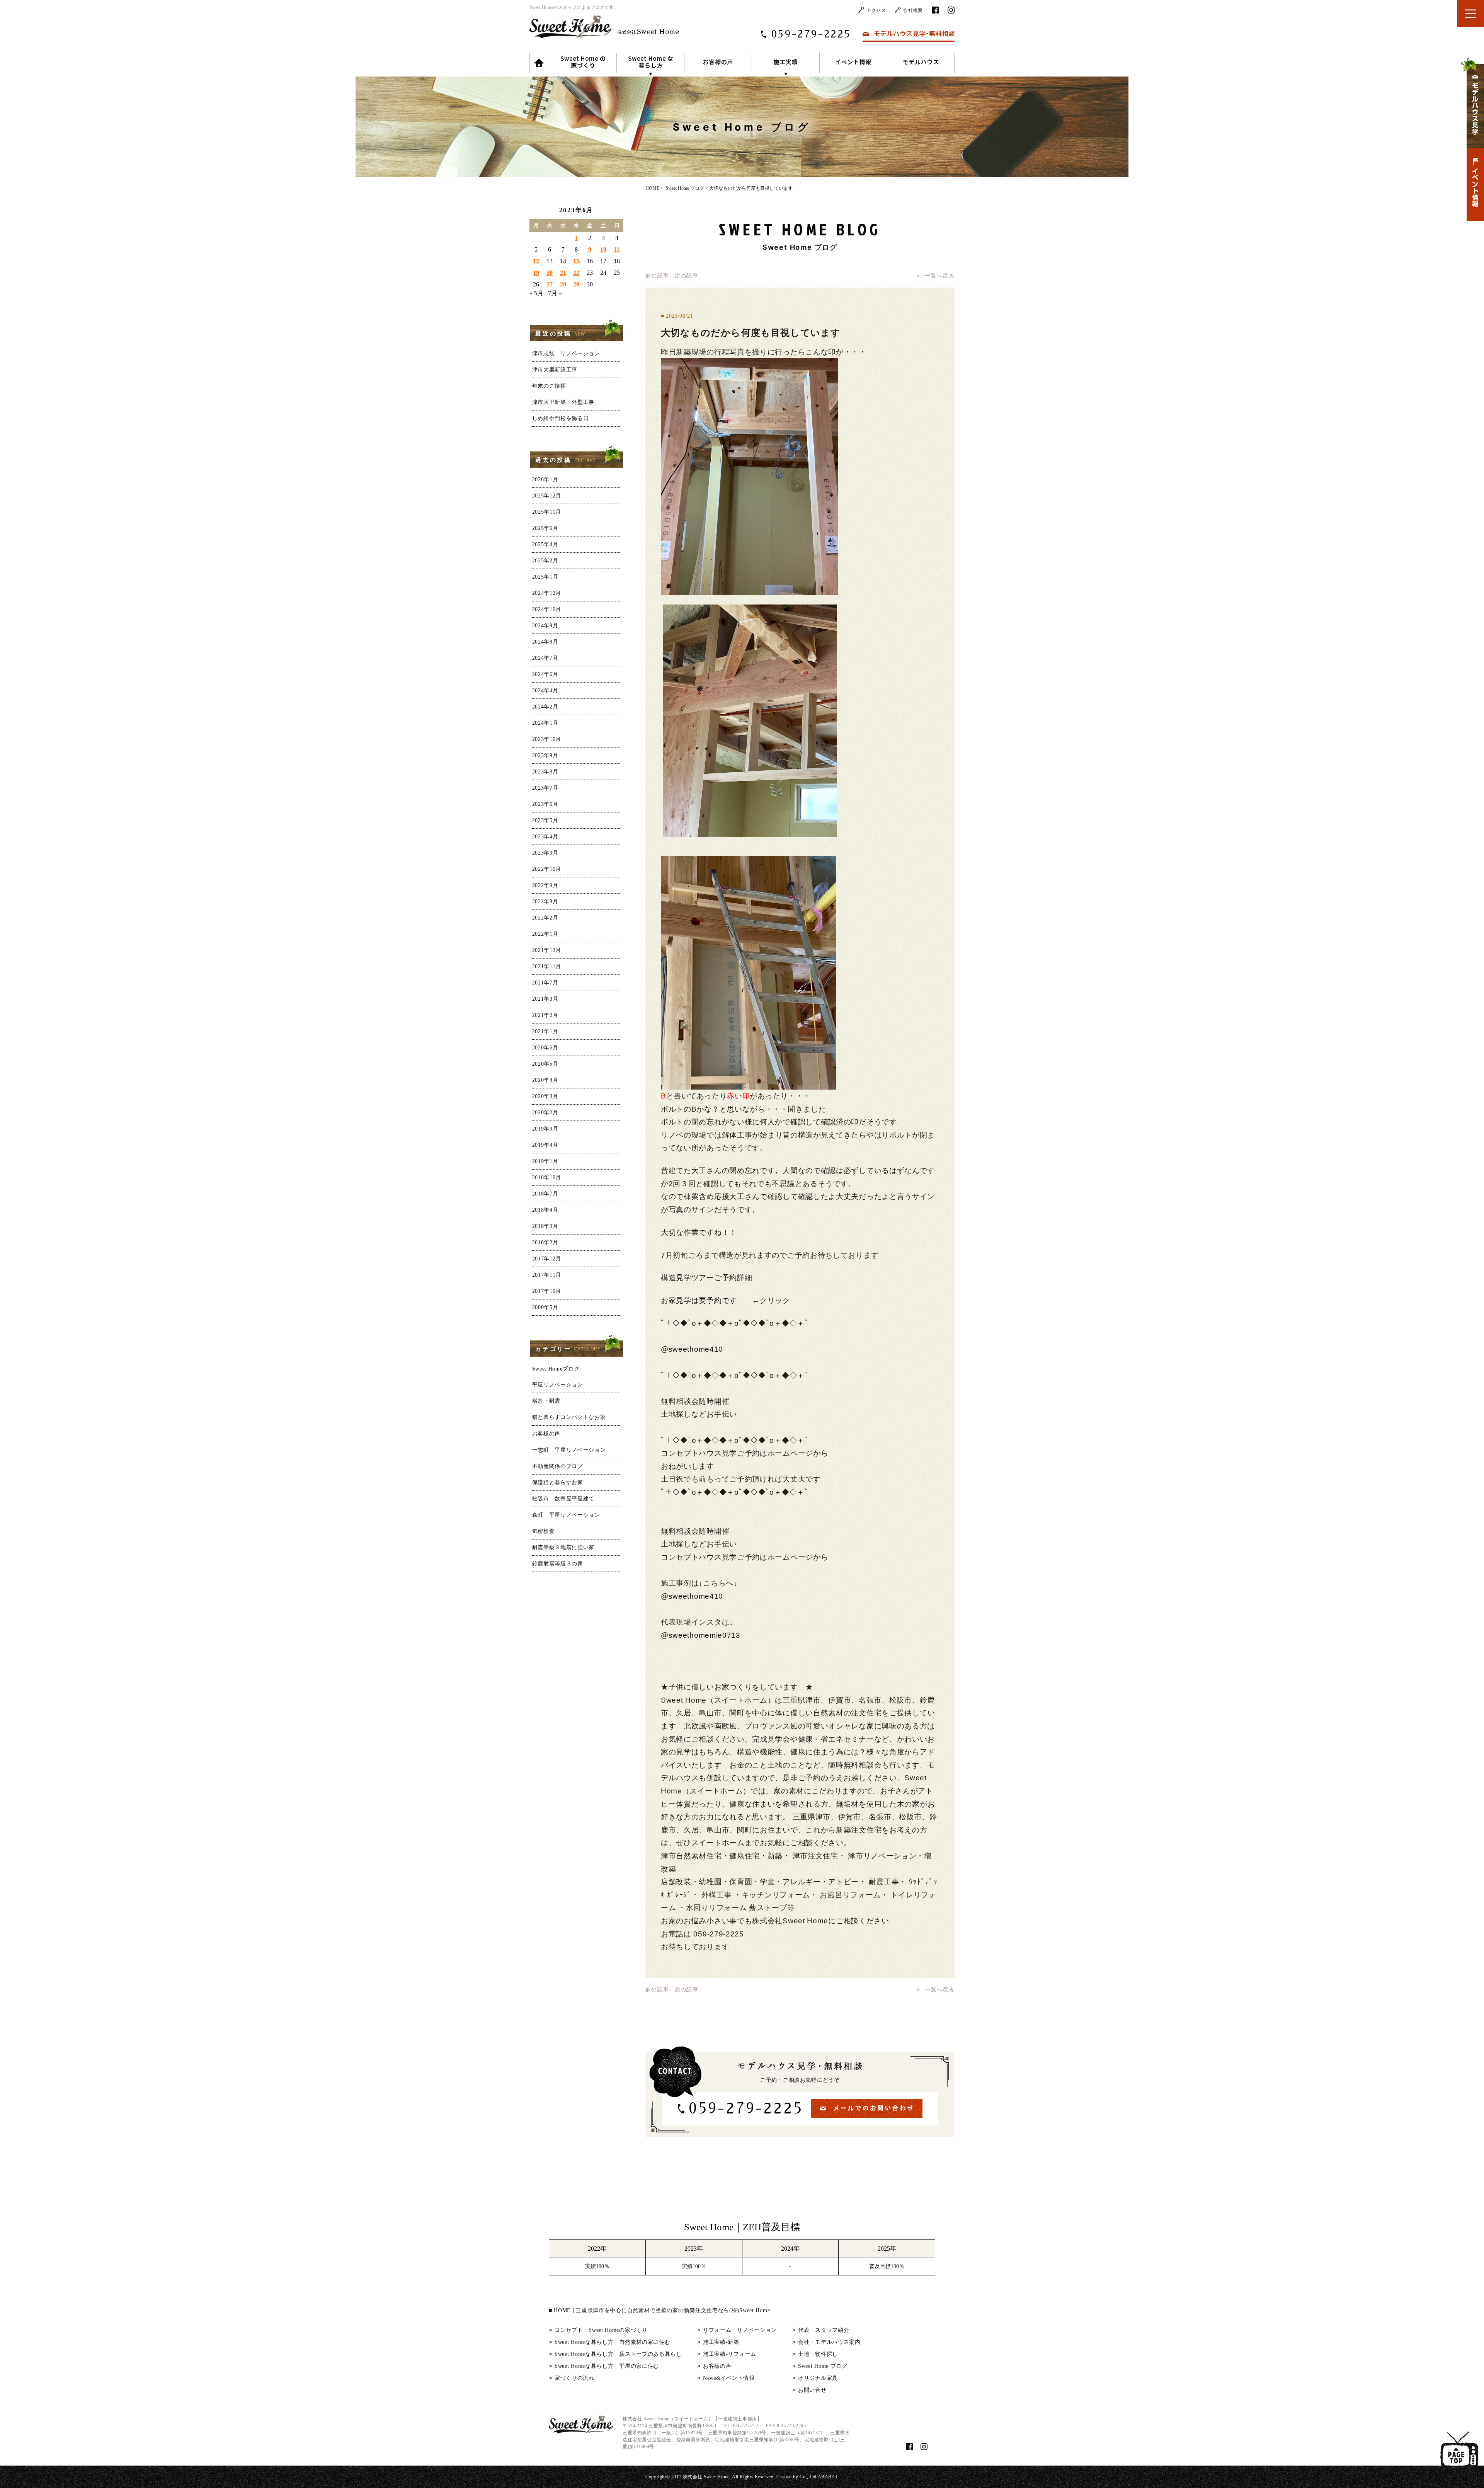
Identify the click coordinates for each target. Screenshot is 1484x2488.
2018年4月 (545, 1210)
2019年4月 (545, 1145)
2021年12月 (547, 950)
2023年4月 (545, 837)
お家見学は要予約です (699, 1300)
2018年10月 (547, 1178)
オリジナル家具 (818, 2378)
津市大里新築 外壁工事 (563, 402)
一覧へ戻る (940, 276)
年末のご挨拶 (549, 386)
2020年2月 (545, 1113)
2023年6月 (545, 804)
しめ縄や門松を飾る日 (561, 418)
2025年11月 (547, 512)
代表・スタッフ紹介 (824, 2330)
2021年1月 (545, 1031)
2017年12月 (547, 1259)
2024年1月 (545, 723)
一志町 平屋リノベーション (569, 1450)
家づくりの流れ (574, 2378)
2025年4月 (545, 544)
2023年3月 (545, 853)
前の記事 (657, 276)
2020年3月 (545, 1096)
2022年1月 (545, 934)
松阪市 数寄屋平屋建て (563, 1499)
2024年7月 (545, 658)
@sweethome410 (692, 1349)
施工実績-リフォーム (730, 2354)
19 (536, 273)
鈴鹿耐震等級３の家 (558, 1564)
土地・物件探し (818, 2354)
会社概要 (913, 10)
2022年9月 (545, 885)
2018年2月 (545, 1242)
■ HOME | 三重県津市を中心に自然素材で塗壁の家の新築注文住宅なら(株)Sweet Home (659, 2310)
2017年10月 (547, 1291)
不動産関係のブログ (558, 1466)
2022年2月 (545, 918)
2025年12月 (547, 496)
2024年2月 (545, 707)
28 (563, 284)
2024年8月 (545, 642)
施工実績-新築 (721, 2342)
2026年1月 (545, 479)
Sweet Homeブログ (556, 1369)
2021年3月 (545, 999)
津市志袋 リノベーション (566, 353)
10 (603, 249)
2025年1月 (545, 577)
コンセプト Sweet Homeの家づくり (601, 2330)
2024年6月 (545, 674)
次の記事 (687, 276)
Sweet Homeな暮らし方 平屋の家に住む (607, 2366)
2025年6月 (545, 528)
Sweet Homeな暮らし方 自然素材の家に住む (613, 2342)
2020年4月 (545, 1080)
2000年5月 (545, 1307)
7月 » (555, 293)
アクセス (876, 10)
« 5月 (536, 293)
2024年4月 (545, 691)
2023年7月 (545, 788)
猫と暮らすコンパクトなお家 (569, 1417)
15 (576, 261)
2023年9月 (545, 755)
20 (550, 273)
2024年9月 (545, 626)
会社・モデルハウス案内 (829, 2342)
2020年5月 (545, 1064)
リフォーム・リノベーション (740, 2330)
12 (536, 261)
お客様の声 (546, 1434)
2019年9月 (545, 1129)
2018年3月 (545, 1226)
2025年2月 (545, 561)
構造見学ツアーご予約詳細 (706, 1278)
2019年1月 (545, 1161)
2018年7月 (545, 1194)
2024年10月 (547, 609)
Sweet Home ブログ (823, 2366)
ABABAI (828, 2477)
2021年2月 (545, 1015)
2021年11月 (547, 966)
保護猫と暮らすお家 (558, 1482)
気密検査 (544, 1531)
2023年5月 (545, 820)
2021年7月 (545, 983)
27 (550, 284)
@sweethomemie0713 (701, 1635)
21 (563, 273)
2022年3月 (545, 902)
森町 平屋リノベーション (566, 1515)
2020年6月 (545, 1048)
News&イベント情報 (729, 2378)
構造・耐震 (546, 1401)
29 (576, 284)
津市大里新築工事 (555, 370)
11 (617, 249)
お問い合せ (812, 2390)
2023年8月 (545, 772)
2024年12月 (547, 593)
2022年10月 (547, 869)
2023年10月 (547, 739)
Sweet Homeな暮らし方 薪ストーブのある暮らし (618, 2354)
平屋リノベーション (558, 1385)
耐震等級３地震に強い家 (563, 1547)
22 (576, 273)
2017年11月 (547, 1275)
